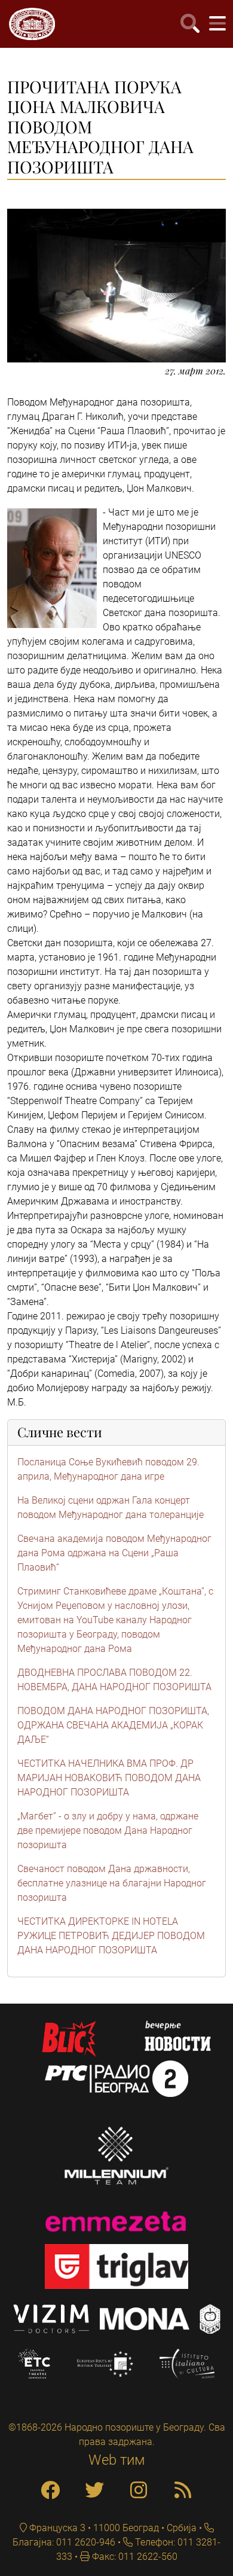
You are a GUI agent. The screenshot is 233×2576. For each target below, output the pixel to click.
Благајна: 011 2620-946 (64, 2542)
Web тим (117, 2460)
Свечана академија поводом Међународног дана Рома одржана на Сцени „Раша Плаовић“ (114, 1553)
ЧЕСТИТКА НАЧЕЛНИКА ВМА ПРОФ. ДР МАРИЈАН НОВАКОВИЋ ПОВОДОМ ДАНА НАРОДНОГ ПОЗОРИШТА (109, 1778)
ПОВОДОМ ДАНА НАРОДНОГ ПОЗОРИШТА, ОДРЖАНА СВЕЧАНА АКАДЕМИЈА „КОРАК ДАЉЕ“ (113, 1725)
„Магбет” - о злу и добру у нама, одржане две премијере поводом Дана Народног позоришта (108, 1830)
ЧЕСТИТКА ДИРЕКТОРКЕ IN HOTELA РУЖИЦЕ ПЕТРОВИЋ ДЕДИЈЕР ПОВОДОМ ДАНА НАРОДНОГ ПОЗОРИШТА (111, 1936)
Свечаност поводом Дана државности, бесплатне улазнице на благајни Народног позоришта (112, 1883)
